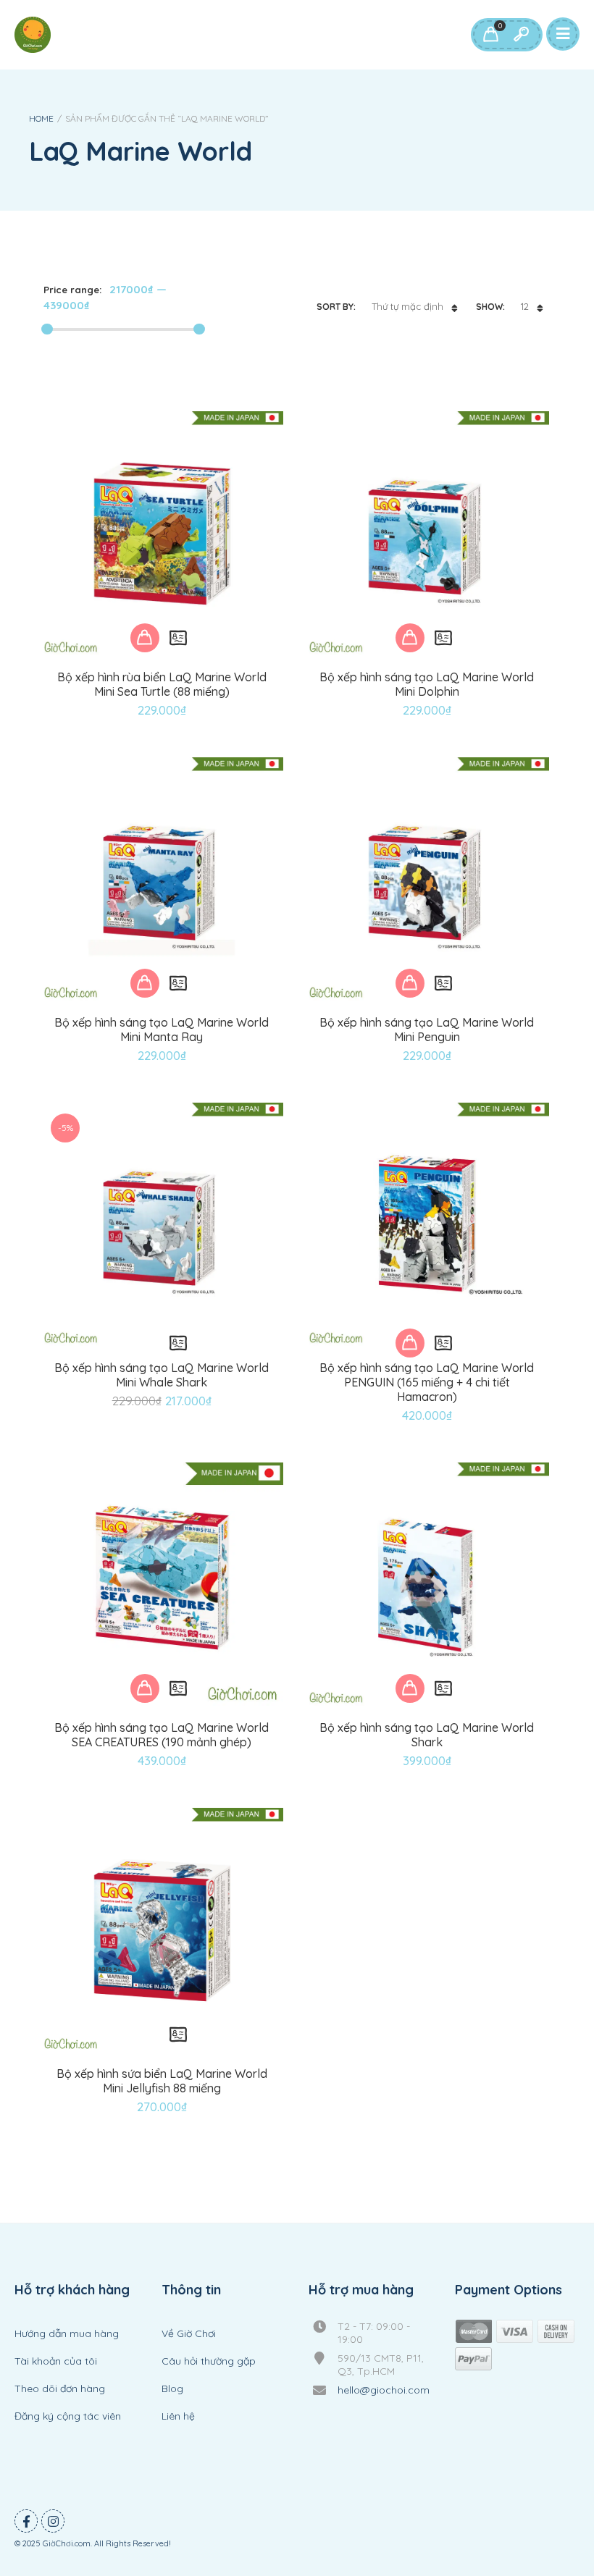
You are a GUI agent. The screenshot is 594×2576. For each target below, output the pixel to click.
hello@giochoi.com (384, 2390)
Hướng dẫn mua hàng (67, 2333)
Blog (172, 2388)
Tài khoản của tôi (56, 2361)
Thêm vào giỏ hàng (145, 638)
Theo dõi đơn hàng (60, 2388)
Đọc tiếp (145, 1343)
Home (41, 118)
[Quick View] (178, 638)
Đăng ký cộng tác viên (68, 2416)
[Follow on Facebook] (26, 2521)
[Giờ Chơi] (33, 35)
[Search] (521, 35)
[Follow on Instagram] (53, 2521)
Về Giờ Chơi (189, 2333)
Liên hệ (178, 2416)
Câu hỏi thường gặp (209, 2361)
